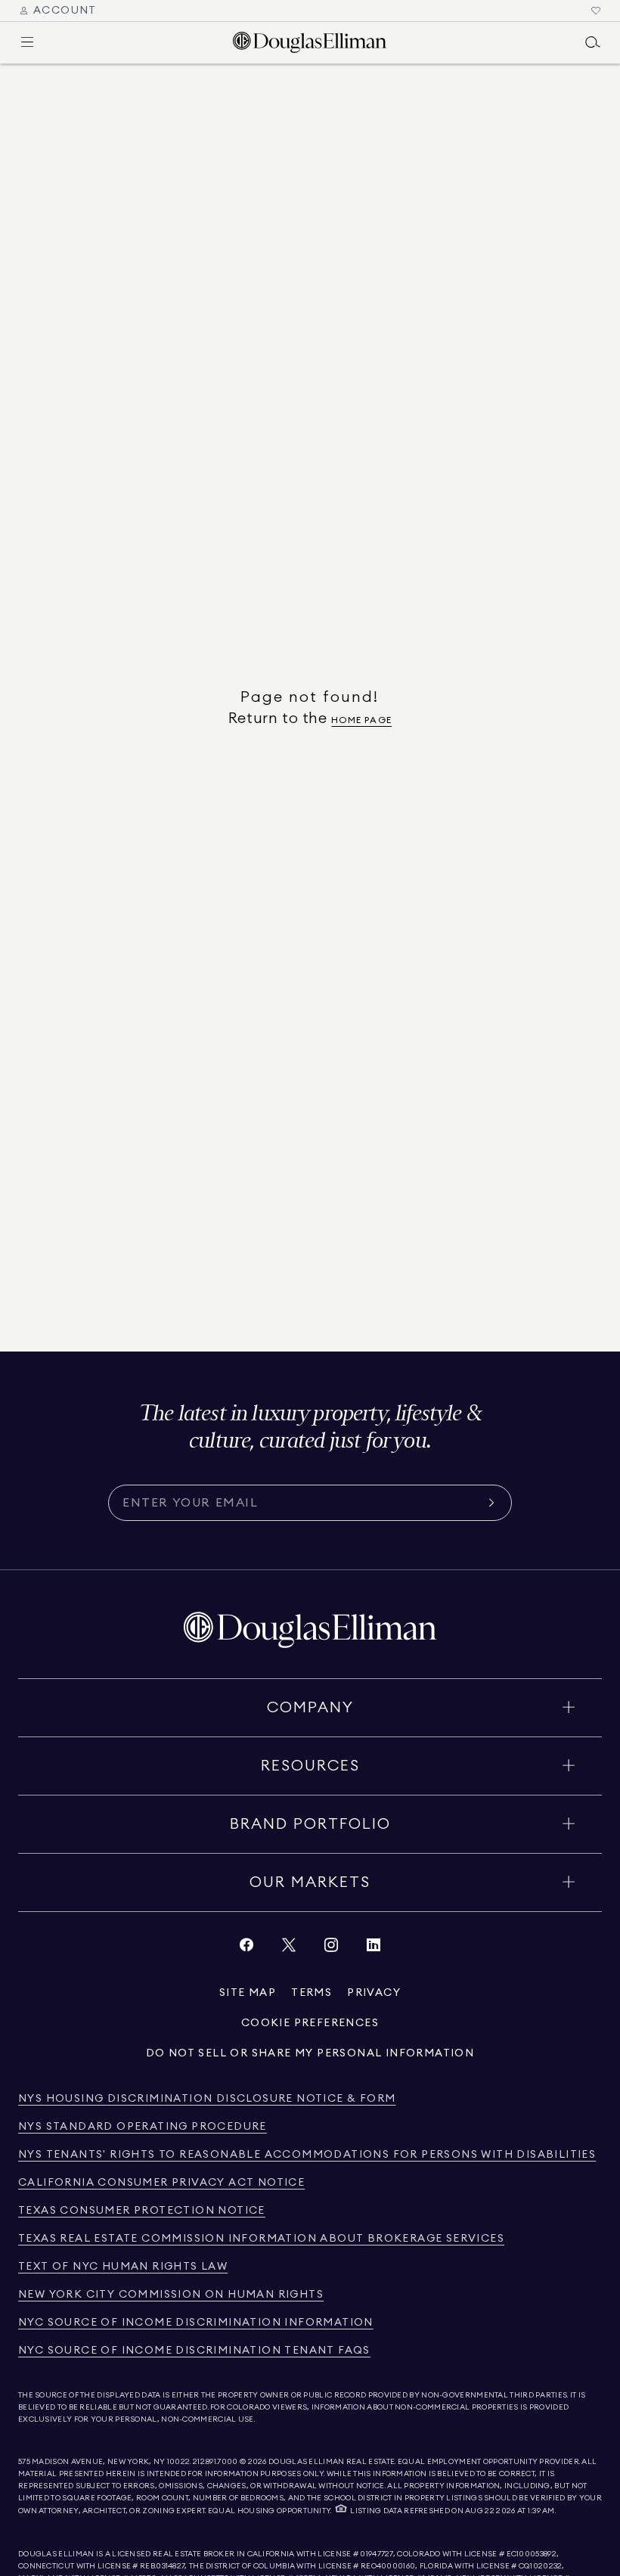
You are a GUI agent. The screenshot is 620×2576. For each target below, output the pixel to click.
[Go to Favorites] (596, 11)
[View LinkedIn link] (374, 1949)
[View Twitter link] (289, 1949)
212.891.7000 (215, 2462)
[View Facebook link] (246, 1949)
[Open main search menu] (593, 42)
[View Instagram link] (331, 1949)
